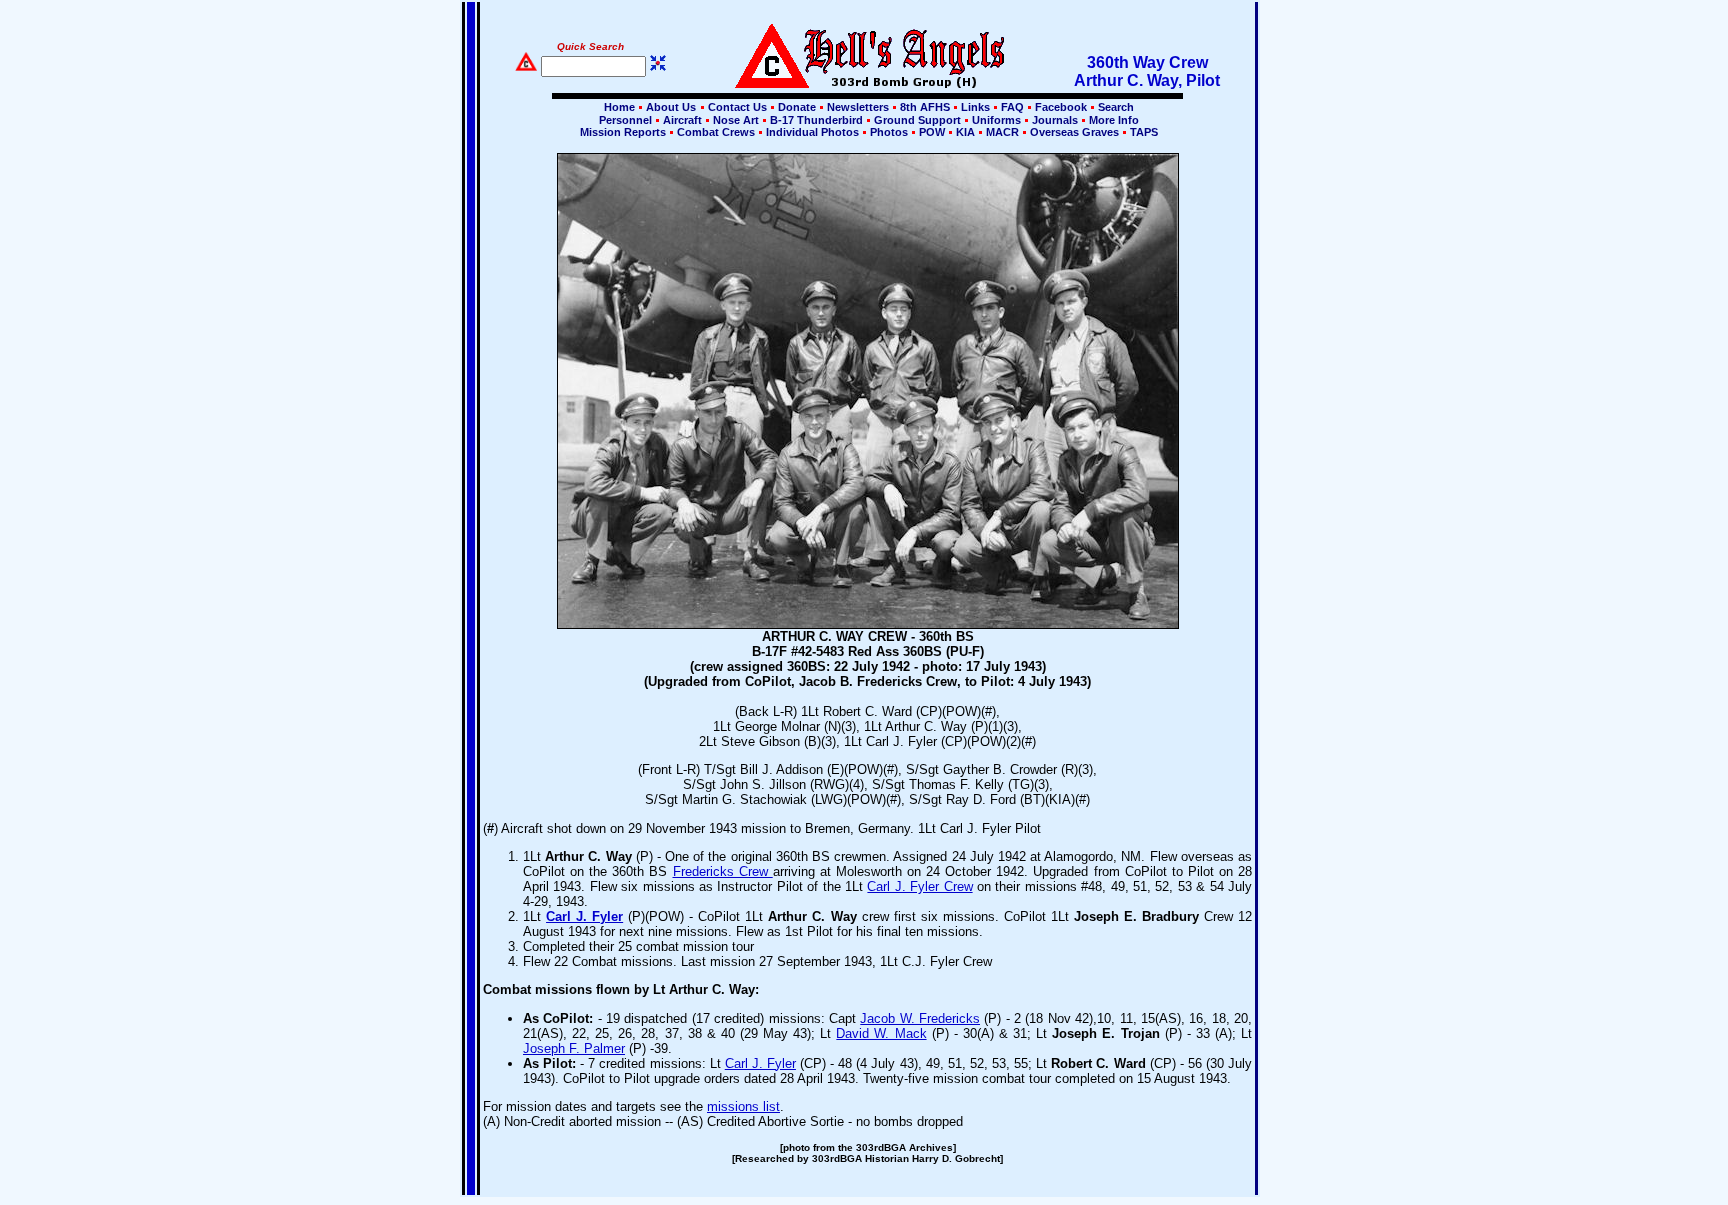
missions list (743, 1106)
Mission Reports (623, 132)
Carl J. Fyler (584, 916)
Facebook (1061, 107)
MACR (1002, 132)
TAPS (1142, 132)
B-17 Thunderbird (816, 120)
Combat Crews (716, 132)
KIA (965, 132)
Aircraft (682, 120)
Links (975, 107)
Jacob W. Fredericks (920, 1018)
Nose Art (736, 120)
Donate (797, 107)
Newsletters (858, 107)
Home (619, 107)
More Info (1112, 120)
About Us (669, 107)
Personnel (625, 120)
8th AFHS (925, 107)
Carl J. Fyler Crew (919, 886)
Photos (889, 132)
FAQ (1012, 107)
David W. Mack (881, 1033)
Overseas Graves (1074, 132)
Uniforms (996, 120)
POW (932, 132)
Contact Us (737, 107)
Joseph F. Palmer (574, 1048)
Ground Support (917, 120)
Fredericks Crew (723, 871)
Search (1114, 107)
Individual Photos (812, 132)
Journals (1055, 120)
